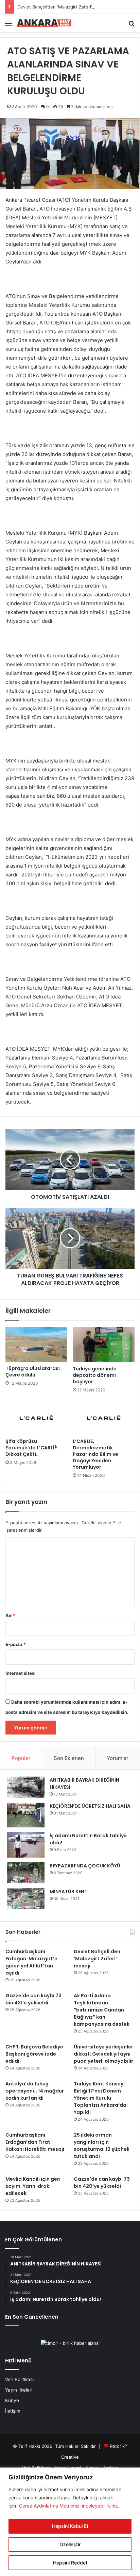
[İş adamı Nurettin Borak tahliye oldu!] (26, 1845)
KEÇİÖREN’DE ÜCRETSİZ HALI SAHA (90, 1806)
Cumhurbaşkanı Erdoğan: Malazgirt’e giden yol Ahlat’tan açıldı (31, 1962)
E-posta (16, 1644)
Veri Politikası (19, 2379)
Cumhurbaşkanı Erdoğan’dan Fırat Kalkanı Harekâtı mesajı (35, 2142)
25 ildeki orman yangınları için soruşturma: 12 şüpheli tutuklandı (102, 2146)
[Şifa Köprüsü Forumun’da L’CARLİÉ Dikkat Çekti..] (36, 1418)
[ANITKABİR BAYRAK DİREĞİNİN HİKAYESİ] (26, 1787)
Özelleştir (70, 2544)
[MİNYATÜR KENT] (26, 1899)
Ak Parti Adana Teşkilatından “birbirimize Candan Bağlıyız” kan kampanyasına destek (102, 2010)
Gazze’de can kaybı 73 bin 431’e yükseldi (33, 1999)
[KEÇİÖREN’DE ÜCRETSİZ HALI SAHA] (26, 1815)
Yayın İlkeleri (19, 2390)
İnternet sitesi (21, 1673)
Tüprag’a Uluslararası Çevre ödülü (33, 1372)
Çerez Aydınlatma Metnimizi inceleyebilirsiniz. (69, 2506)
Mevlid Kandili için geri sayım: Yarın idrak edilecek (33, 2186)
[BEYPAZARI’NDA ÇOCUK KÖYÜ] (26, 1873)
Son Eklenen (69, 1758)
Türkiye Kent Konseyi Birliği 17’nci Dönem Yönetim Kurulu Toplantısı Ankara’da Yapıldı (100, 2098)
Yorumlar (118, 1758)
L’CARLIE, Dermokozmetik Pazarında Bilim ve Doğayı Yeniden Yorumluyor (95, 1454)
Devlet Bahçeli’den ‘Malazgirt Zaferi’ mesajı (62, 7)
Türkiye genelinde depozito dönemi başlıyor (95, 1375)
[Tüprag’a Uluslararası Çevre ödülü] (36, 1345)
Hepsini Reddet (70, 2563)
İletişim (13, 2411)
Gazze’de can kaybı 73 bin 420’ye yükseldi (102, 2183)
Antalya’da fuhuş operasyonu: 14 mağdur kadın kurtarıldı (35, 2091)
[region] (70, 2522)
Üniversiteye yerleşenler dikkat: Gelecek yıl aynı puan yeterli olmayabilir (103, 2054)
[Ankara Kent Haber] (44, 23)
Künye (12, 2400)
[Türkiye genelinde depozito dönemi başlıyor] (104, 1345)
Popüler (21, 1758)
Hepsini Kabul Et (70, 2526)
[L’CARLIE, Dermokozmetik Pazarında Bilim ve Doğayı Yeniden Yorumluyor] (104, 1418)
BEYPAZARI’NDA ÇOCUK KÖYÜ (85, 1866)
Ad (10, 1616)
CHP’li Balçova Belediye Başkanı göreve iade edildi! (34, 2054)
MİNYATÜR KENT (68, 1891)
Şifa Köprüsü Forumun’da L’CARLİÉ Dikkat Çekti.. (31, 1448)
